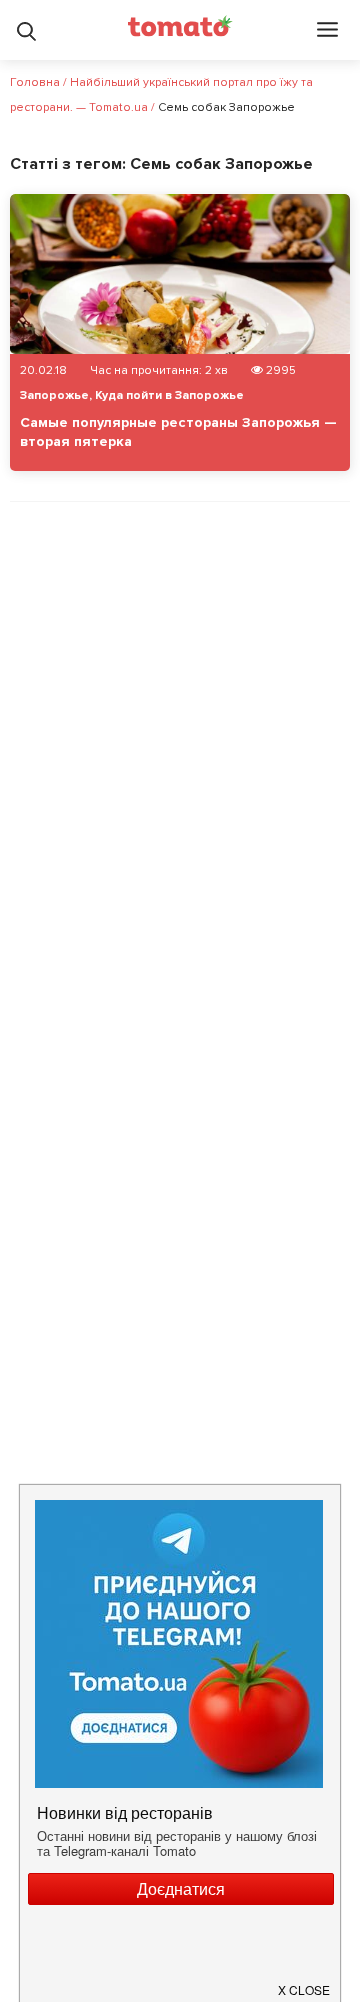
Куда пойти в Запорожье (169, 395)
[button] (305, 1982)
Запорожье (54, 395)
